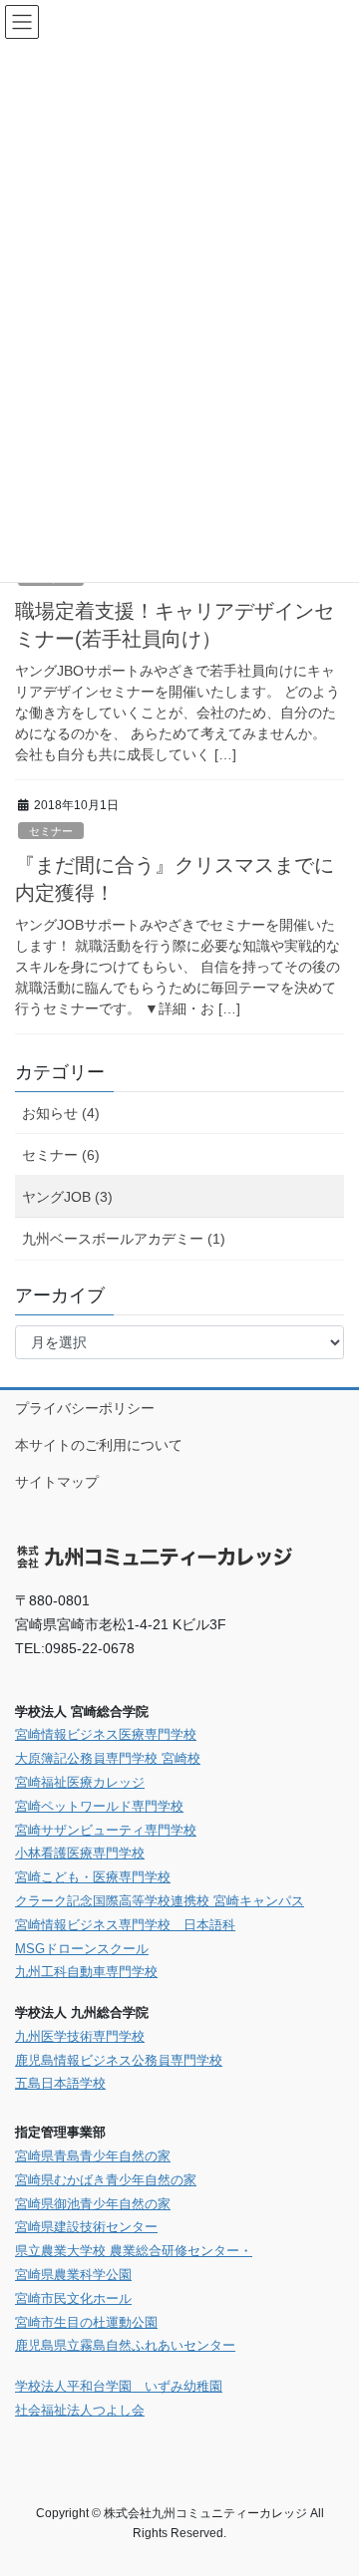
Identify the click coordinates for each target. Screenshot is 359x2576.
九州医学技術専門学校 (80, 2036)
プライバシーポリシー (85, 1408)
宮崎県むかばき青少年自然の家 (106, 2180)
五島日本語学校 (60, 2083)
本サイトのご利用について (99, 1445)
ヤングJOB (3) (67, 1197)
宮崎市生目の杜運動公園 (86, 2322)
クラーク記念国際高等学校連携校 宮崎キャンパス (160, 1901)
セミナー (51, 831)
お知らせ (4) (61, 1113)
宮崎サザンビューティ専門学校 (106, 1830)
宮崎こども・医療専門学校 (93, 1877)
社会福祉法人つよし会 (80, 2410)
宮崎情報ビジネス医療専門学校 (106, 1734)
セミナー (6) (61, 1155)
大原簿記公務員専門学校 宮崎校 (108, 1758)
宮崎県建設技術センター (86, 2227)
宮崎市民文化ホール (73, 2298)
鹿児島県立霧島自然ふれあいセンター (125, 2345)
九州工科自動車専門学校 (86, 1972)
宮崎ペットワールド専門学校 (99, 1806)
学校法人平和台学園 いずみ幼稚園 (119, 2386)
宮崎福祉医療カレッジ (80, 1782)
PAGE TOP (331, 2480)
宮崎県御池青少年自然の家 (93, 2204)
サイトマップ (57, 1482)
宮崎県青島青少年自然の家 (93, 2156)
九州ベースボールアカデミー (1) (124, 1239)
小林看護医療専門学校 (80, 1853)
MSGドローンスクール (82, 1949)
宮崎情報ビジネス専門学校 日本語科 (125, 1925)
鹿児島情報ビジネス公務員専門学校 (119, 2060)
